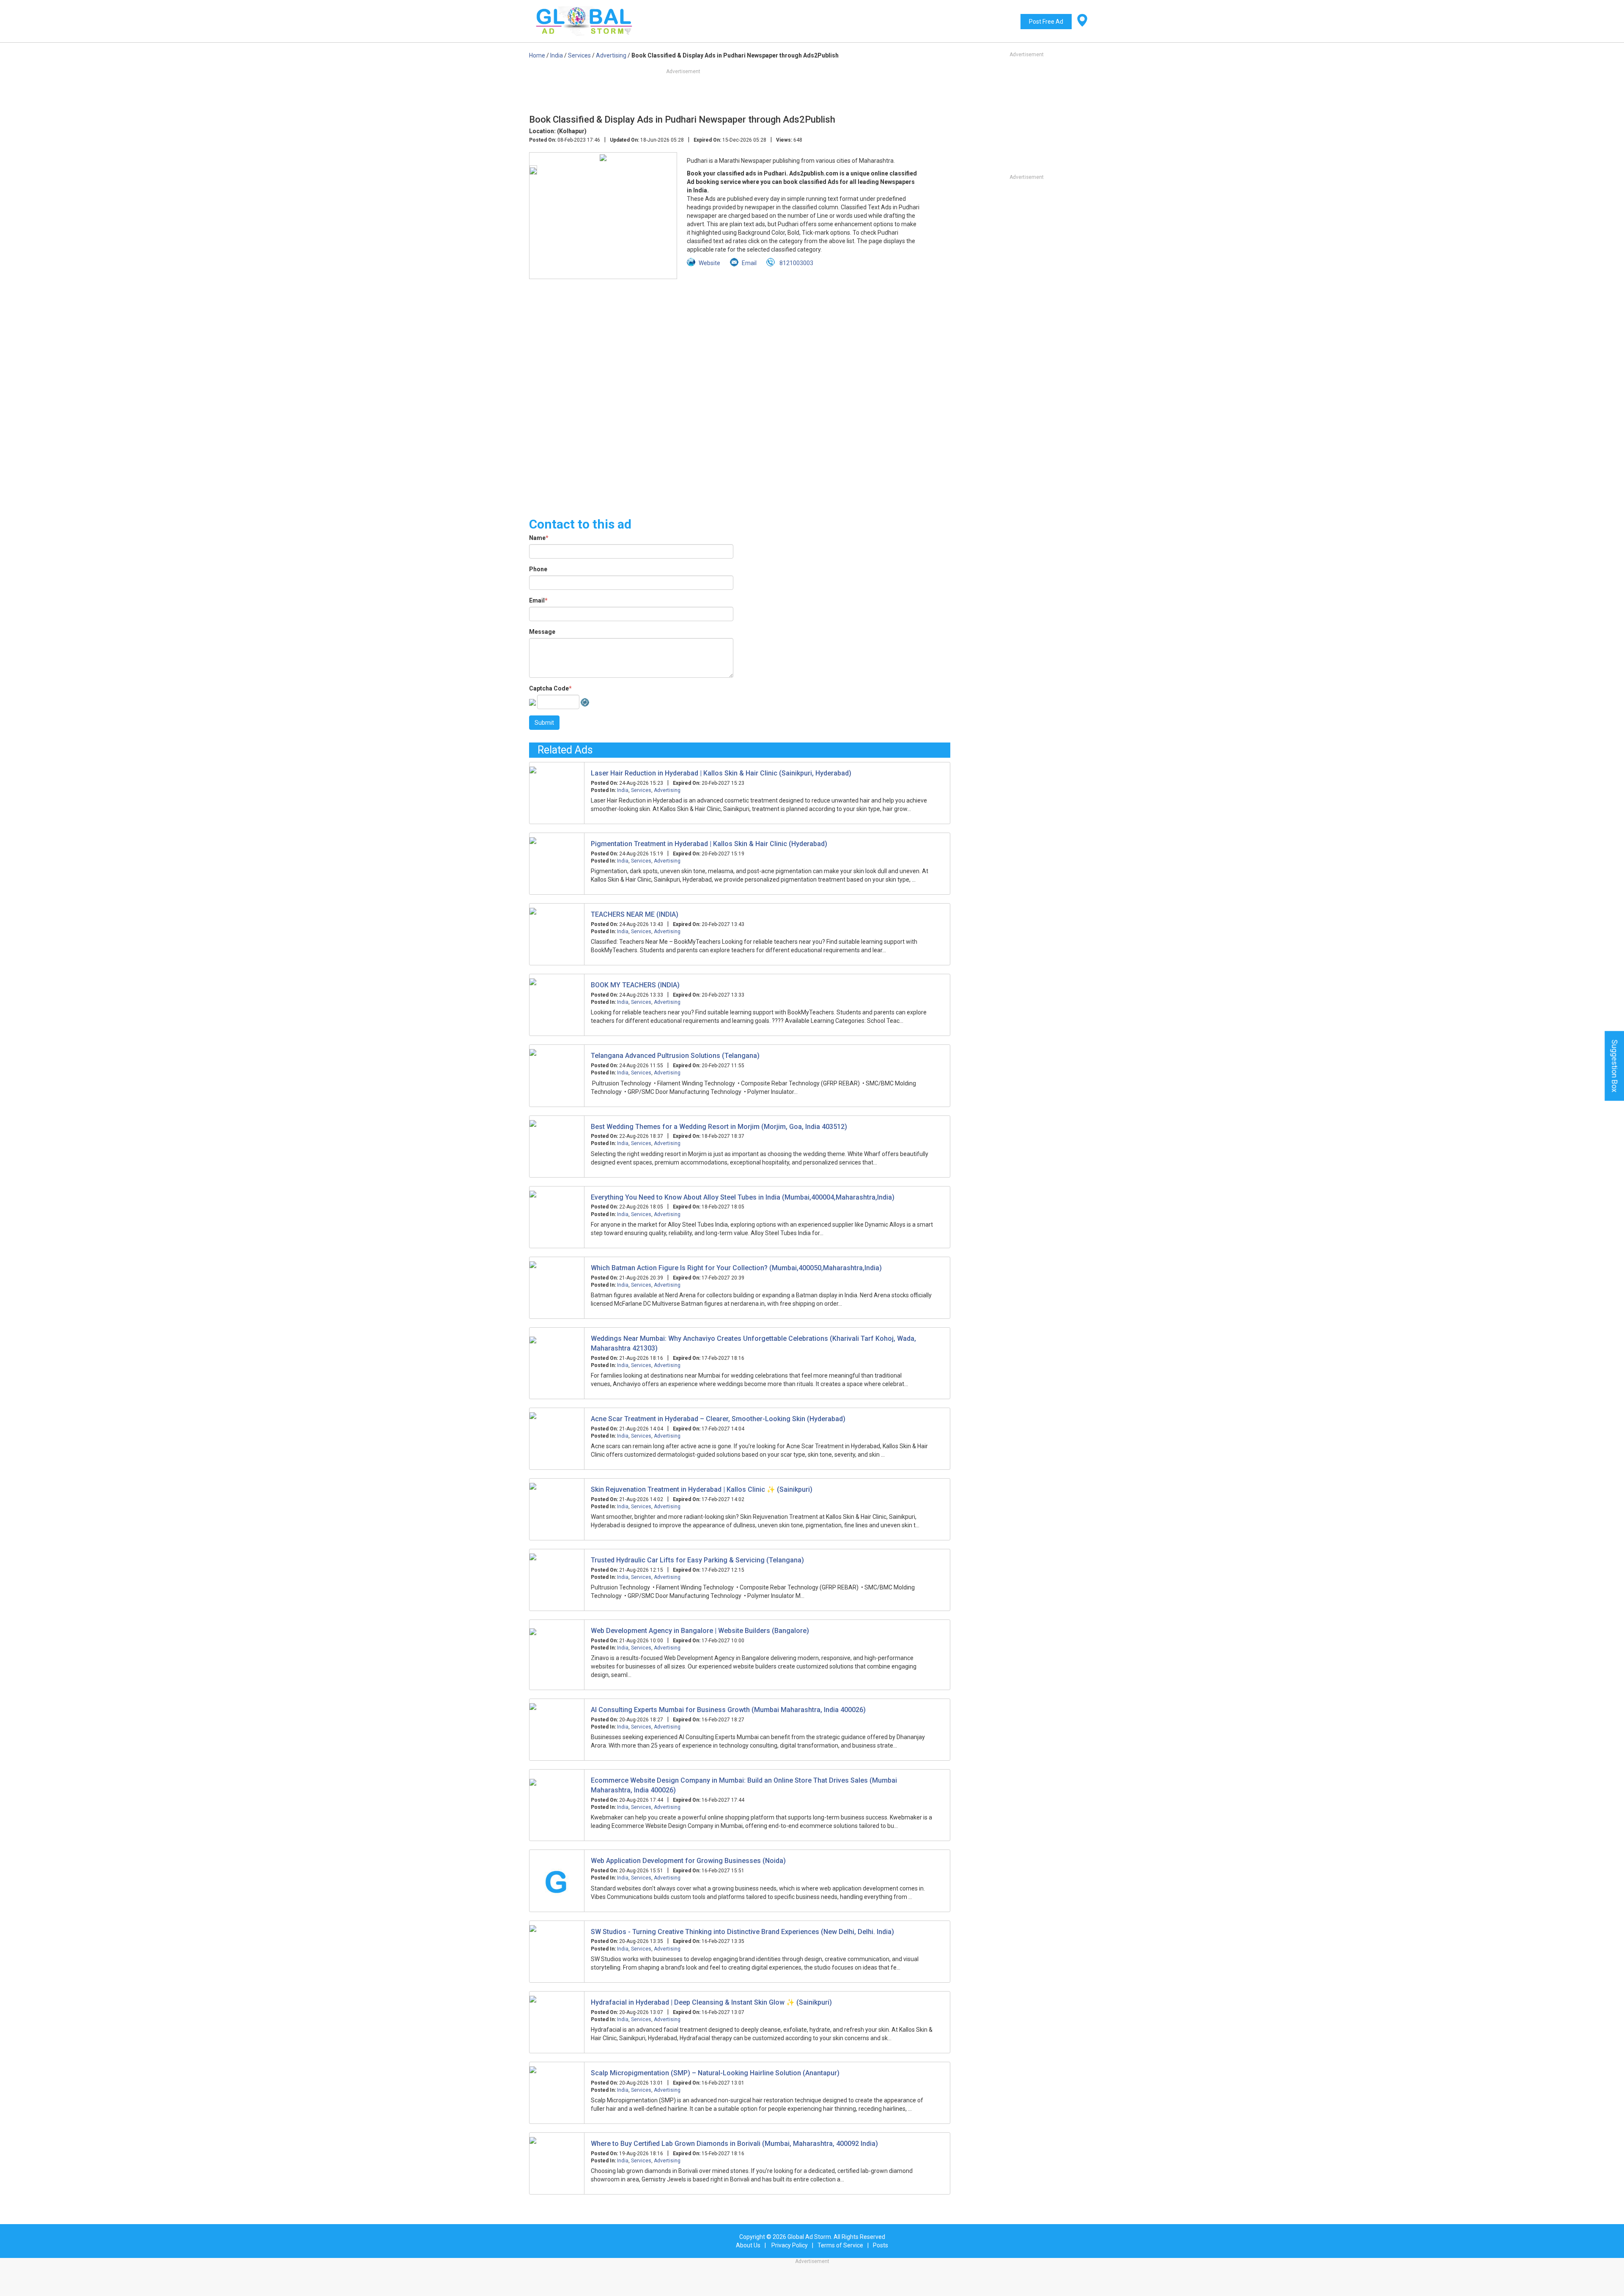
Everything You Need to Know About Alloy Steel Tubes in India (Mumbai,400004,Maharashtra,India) (743, 1197)
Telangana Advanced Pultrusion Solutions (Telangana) (675, 1056)
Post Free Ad (1046, 22)
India (623, 790)
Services (641, 790)
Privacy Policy (790, 2245)
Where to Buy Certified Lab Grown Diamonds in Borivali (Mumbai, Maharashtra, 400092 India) (734, 2144)
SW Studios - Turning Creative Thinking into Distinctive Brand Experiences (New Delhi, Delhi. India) (742, 1932)
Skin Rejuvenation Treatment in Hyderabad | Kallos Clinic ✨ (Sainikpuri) (702, 1489)
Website (709, 263)
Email (538, 600)
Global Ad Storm (809, 2237)
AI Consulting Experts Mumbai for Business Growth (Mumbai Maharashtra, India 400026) (728, 1710)
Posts (881, 2245)
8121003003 (796, 263)
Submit (544, 723)
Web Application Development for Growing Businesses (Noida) (688, 1861)
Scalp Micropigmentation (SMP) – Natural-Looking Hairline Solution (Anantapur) (715, 2073)
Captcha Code (550, 688)
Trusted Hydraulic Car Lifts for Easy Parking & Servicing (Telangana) (697, 1560)
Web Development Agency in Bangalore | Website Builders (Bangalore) (700, 1631)
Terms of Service (840, 2245)
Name (539, 538)
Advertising (667, 790)
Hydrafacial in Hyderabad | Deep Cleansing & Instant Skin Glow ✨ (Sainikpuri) (711, 2002)
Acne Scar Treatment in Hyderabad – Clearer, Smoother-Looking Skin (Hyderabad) (718, 1419)
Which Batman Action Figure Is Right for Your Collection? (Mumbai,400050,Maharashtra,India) (736, 1268)
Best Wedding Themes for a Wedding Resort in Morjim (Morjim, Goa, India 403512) (719, 1127)
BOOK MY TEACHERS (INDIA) (635, 985)
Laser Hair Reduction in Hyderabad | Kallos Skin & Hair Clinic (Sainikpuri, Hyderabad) (721, 773)
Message (542, 632)
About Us (748, 2245)
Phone (538, 569)
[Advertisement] (740, 393)
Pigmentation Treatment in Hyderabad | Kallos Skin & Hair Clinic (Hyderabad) (709, 844)
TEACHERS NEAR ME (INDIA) (635, 914)
